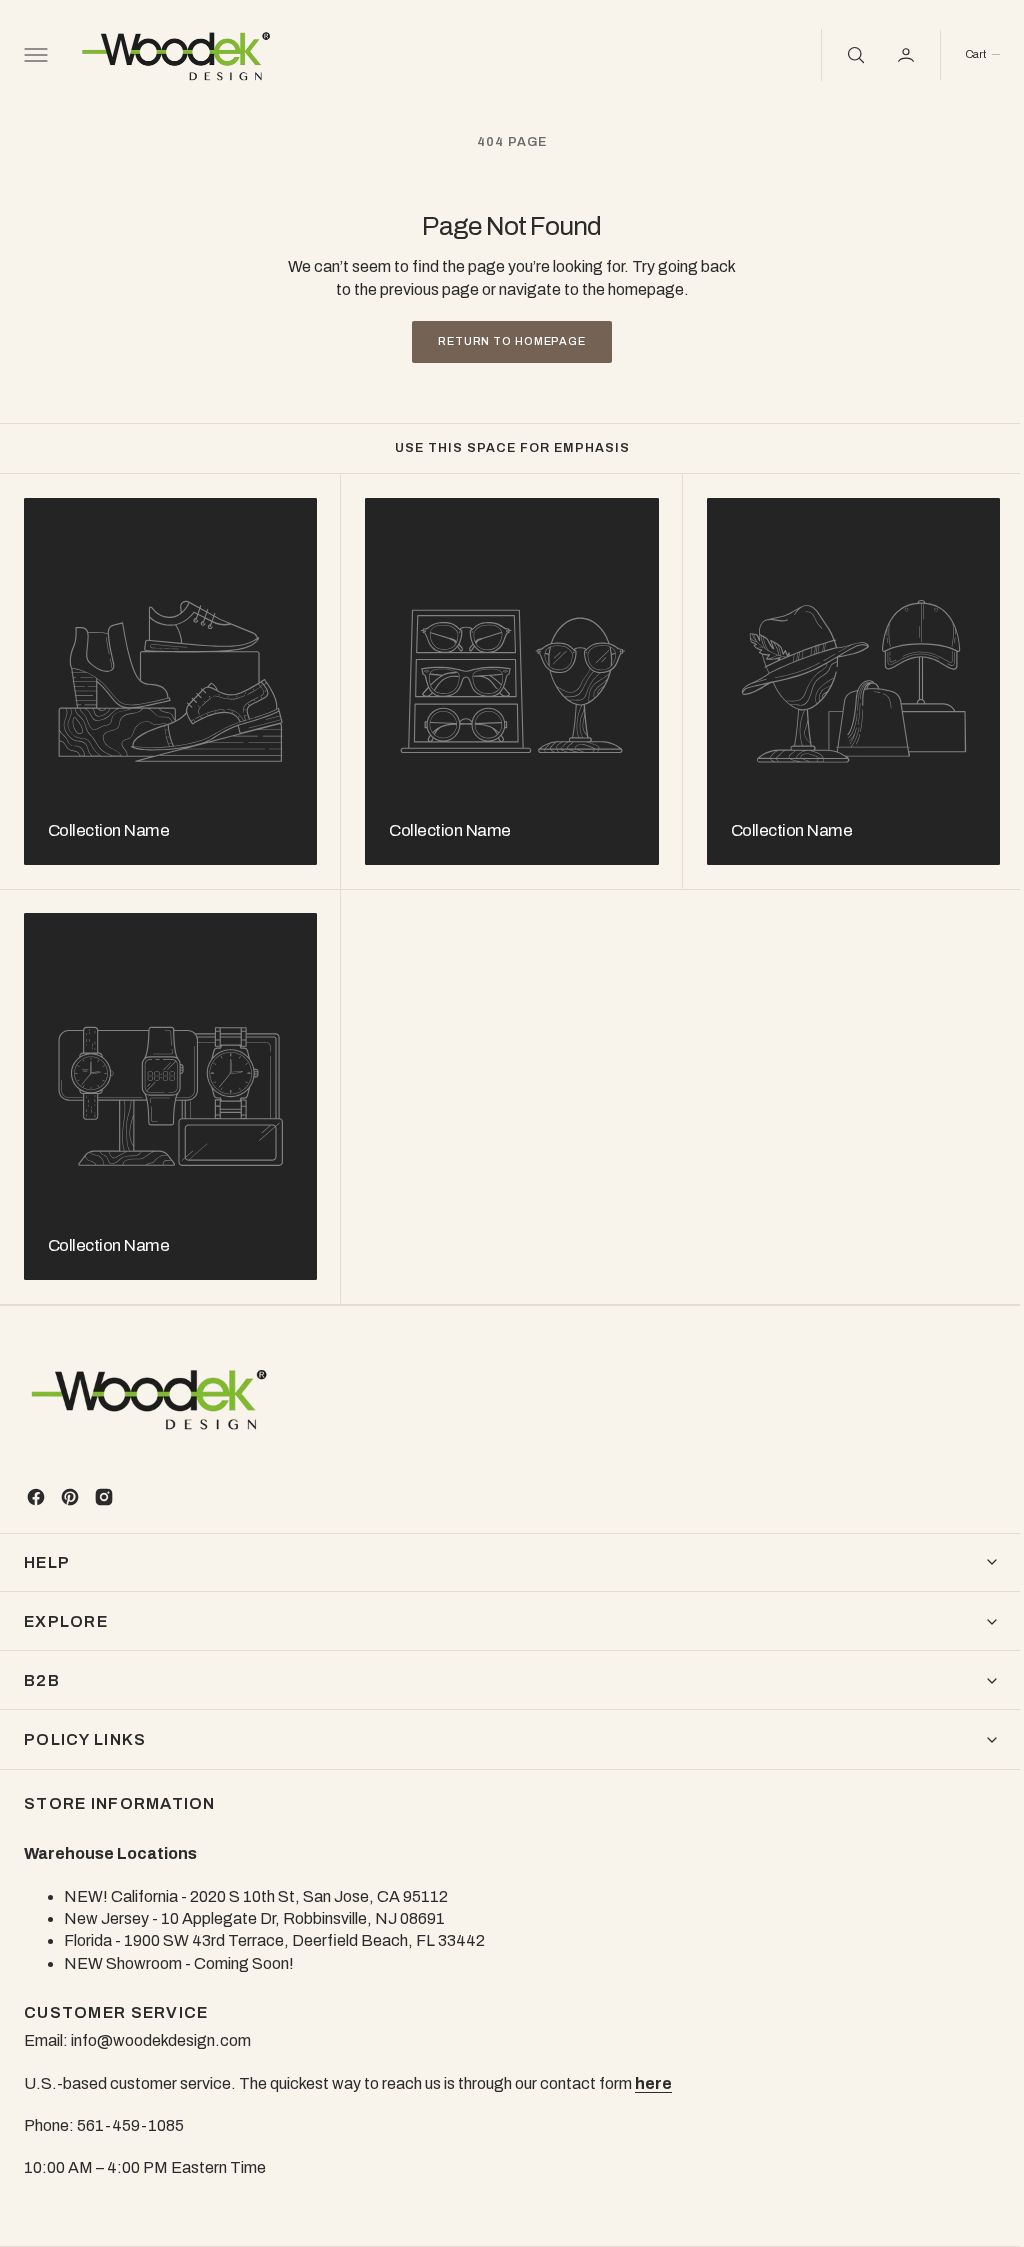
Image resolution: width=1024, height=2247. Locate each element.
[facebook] (36, 1497)
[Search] (839, 55)
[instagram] (104, 1497)
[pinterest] (70, 1497)
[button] (34, 55)
